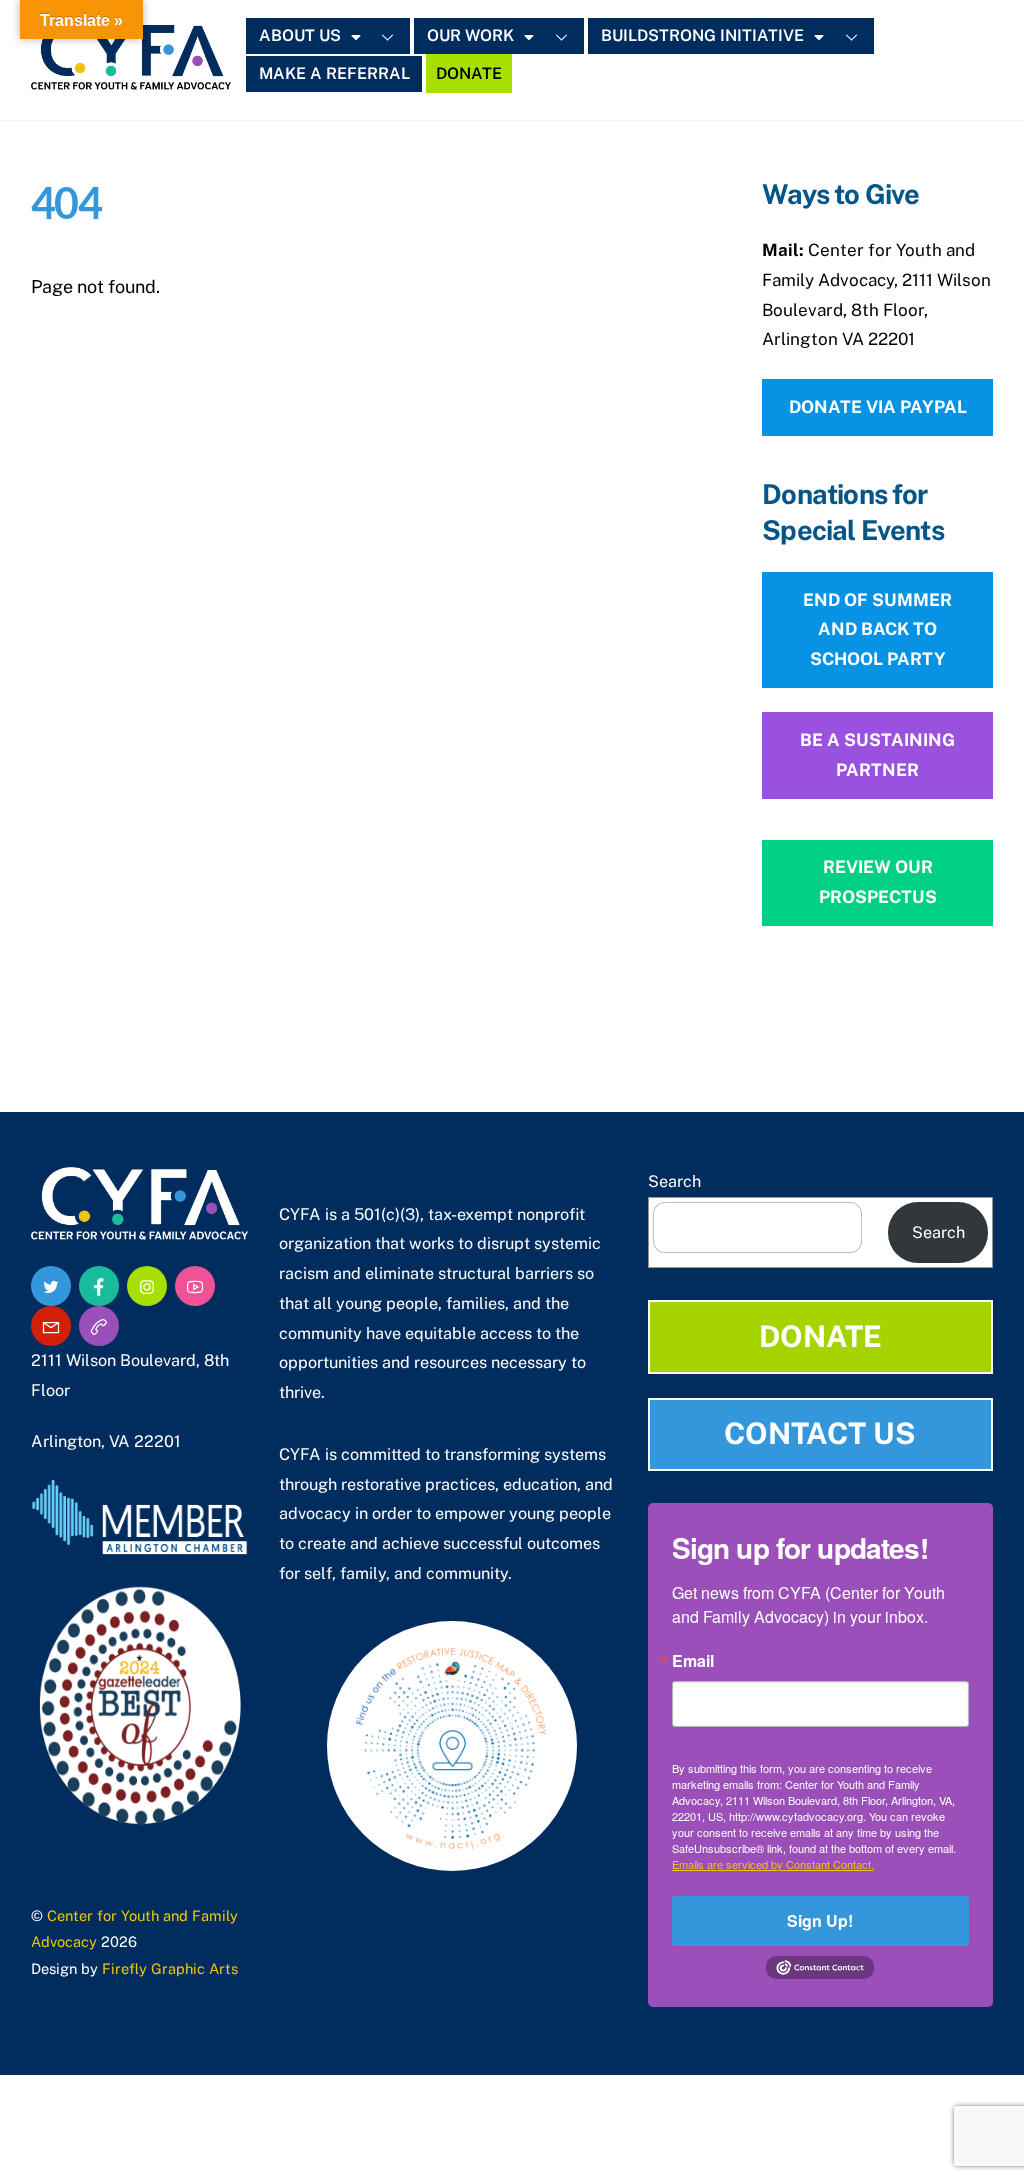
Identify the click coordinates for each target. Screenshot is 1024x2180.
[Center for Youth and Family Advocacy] (131, 79)
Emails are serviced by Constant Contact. (773, 1864)
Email (693, 1661)
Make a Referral (334, 73)
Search (674, 1181)
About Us (300, 35)
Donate (469, 73)
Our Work (470, 35)
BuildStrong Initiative (702, 35)
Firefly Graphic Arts (170, 1968)
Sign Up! (820, 1920)
